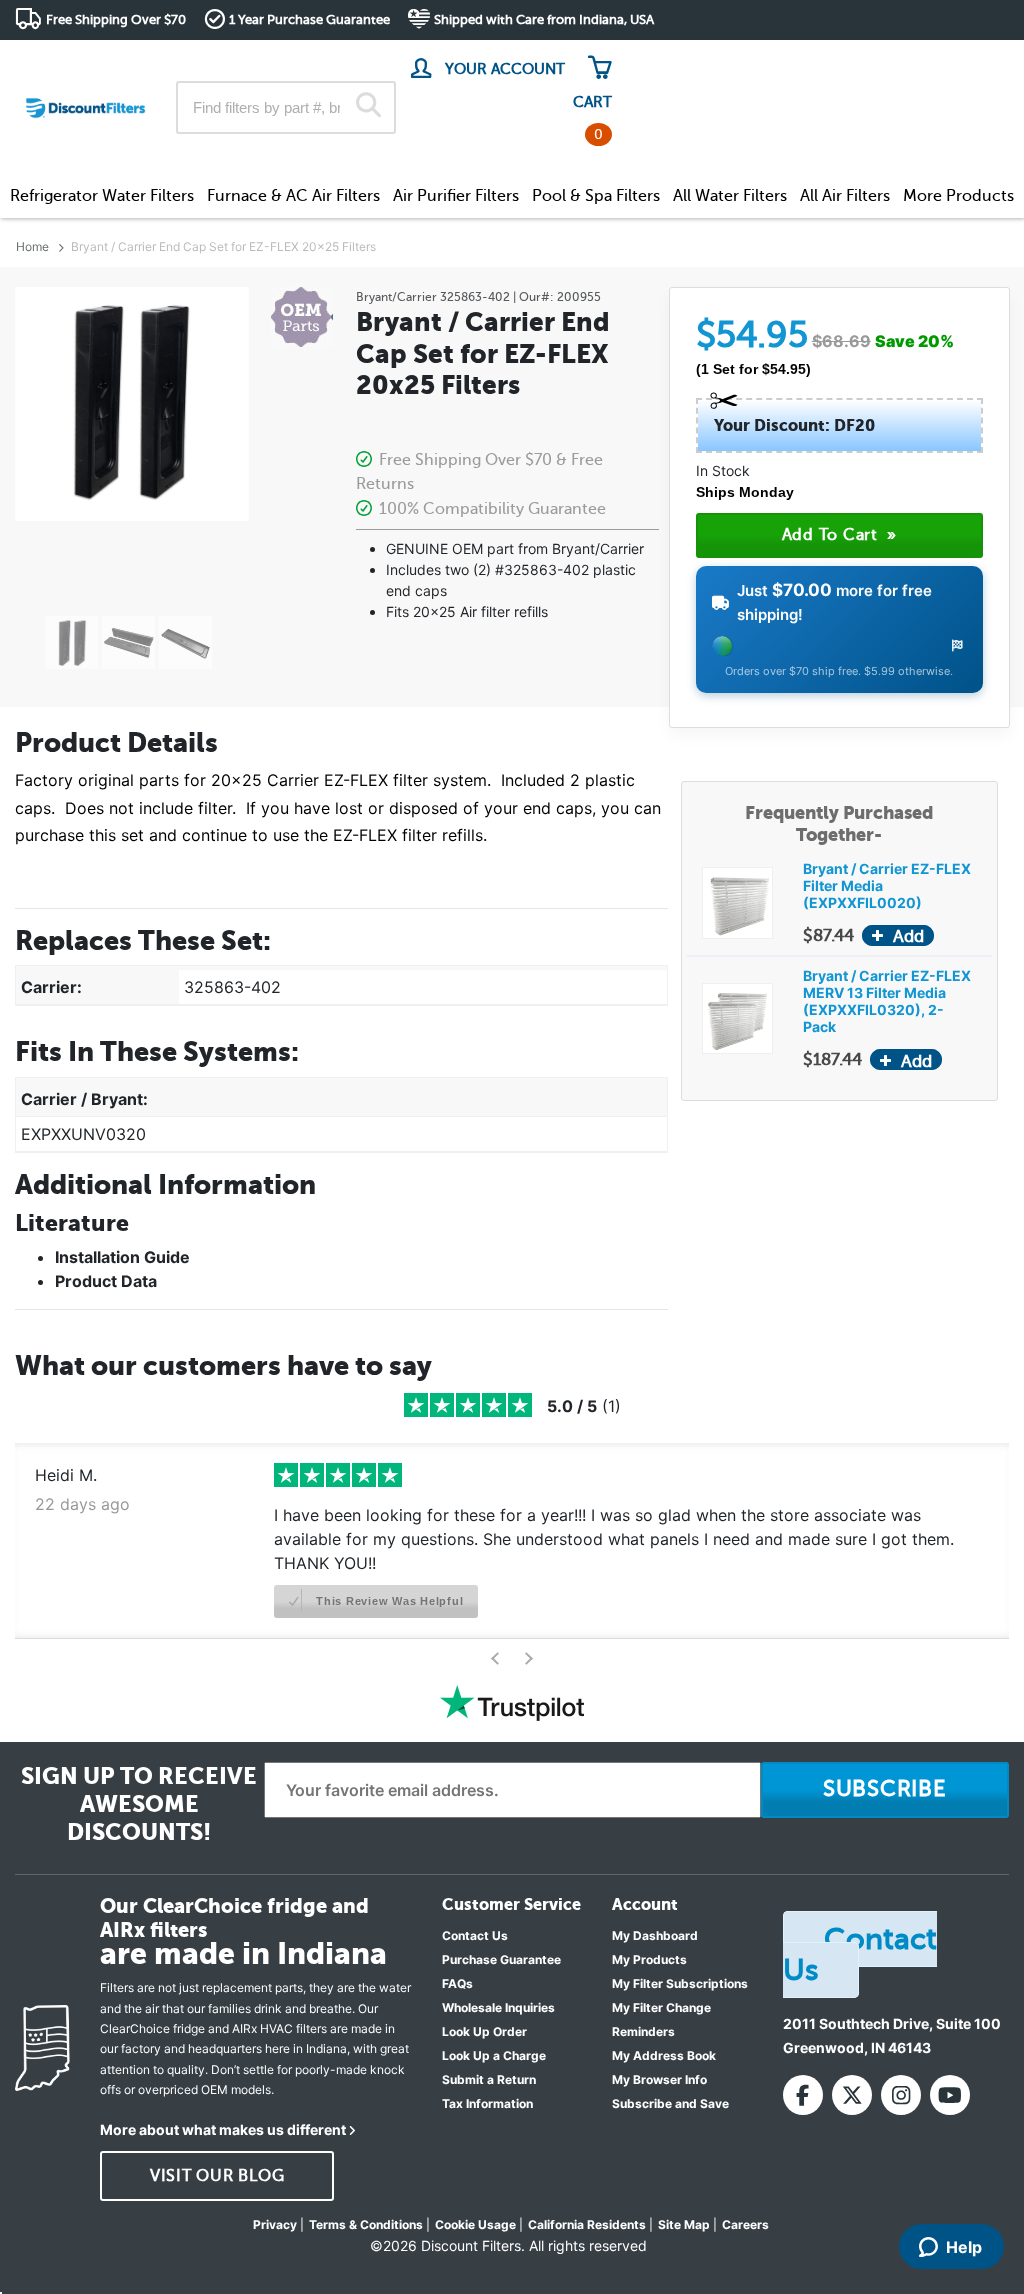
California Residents (587, 2224)
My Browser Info (659, 2079)
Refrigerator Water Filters (102, 196)
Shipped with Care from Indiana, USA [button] (544, 19)
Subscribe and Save (670, 2103)
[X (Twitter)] (852, 2095)
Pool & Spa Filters (596, 196)
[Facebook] (803, 2095)
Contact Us (475, 1935)
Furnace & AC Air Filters (293, 196)
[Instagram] (901, 2095)
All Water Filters (730, 196)
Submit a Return (489, 2079)
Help (964, 2247)
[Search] (368, 107)
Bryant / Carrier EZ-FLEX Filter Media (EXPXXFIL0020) (887, 885)
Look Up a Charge (494, 2055)
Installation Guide (122, 1257)
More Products (958, 196)
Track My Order (689, 59)
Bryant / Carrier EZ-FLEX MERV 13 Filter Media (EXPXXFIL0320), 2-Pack (887, 1001)
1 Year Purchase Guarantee (309, 19)
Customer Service (832, 59)
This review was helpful (387, 1601)
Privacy (275, 2224)
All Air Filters (845, 196)
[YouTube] (950, 2095)
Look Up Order (484, 2031)
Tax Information (487, 2103)
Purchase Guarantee (501, 1959)
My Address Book (664, 2055)
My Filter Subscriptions (680, 1983)
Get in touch (966, 61)
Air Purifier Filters (456, 196)
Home (32, 246)
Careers (745, 2224)
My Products (649, 1959)
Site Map (684, 2224)
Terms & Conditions (366, 2224)
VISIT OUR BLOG (217, 2176)
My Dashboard (655, 1935)
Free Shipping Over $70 (116, 19)
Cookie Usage (475, 2224)
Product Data (106, 1281)
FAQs (457, 1983)
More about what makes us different (223, 2129)
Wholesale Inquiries (498, 2007)
